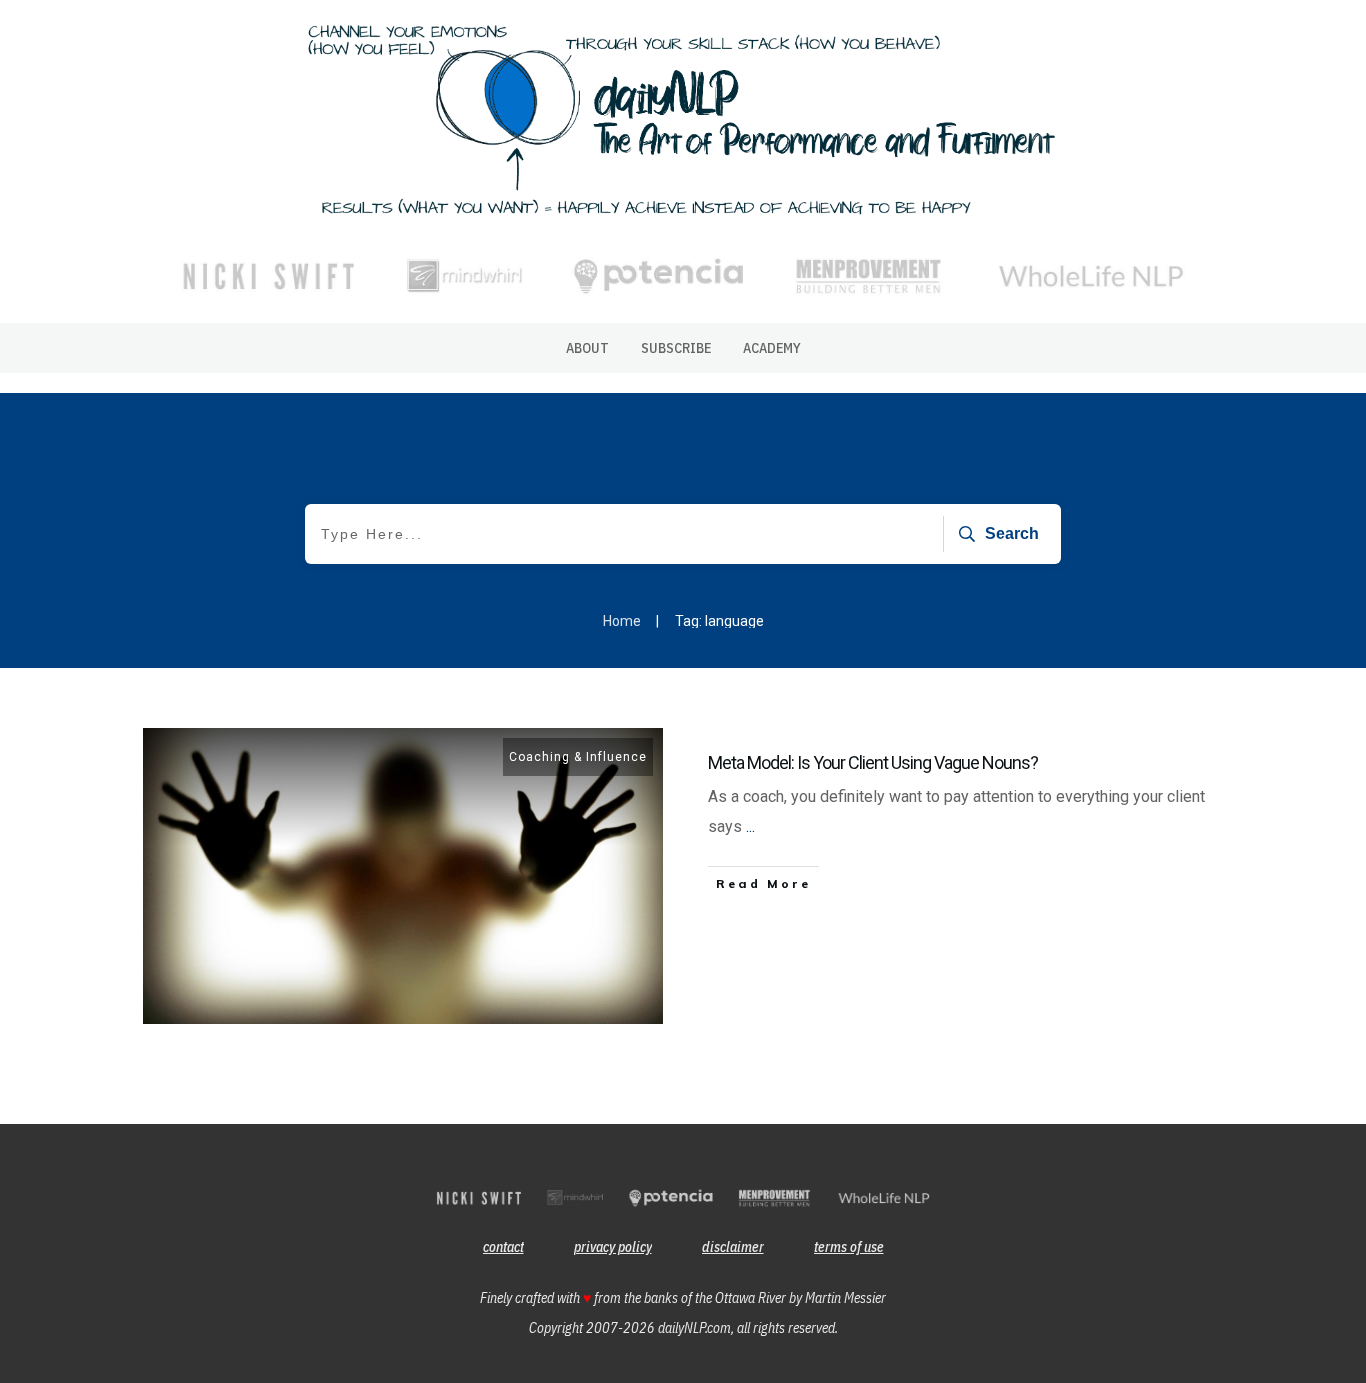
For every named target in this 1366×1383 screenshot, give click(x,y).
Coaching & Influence (578, 757)
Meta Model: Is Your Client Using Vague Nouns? (873, 762)
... (750, 826)
